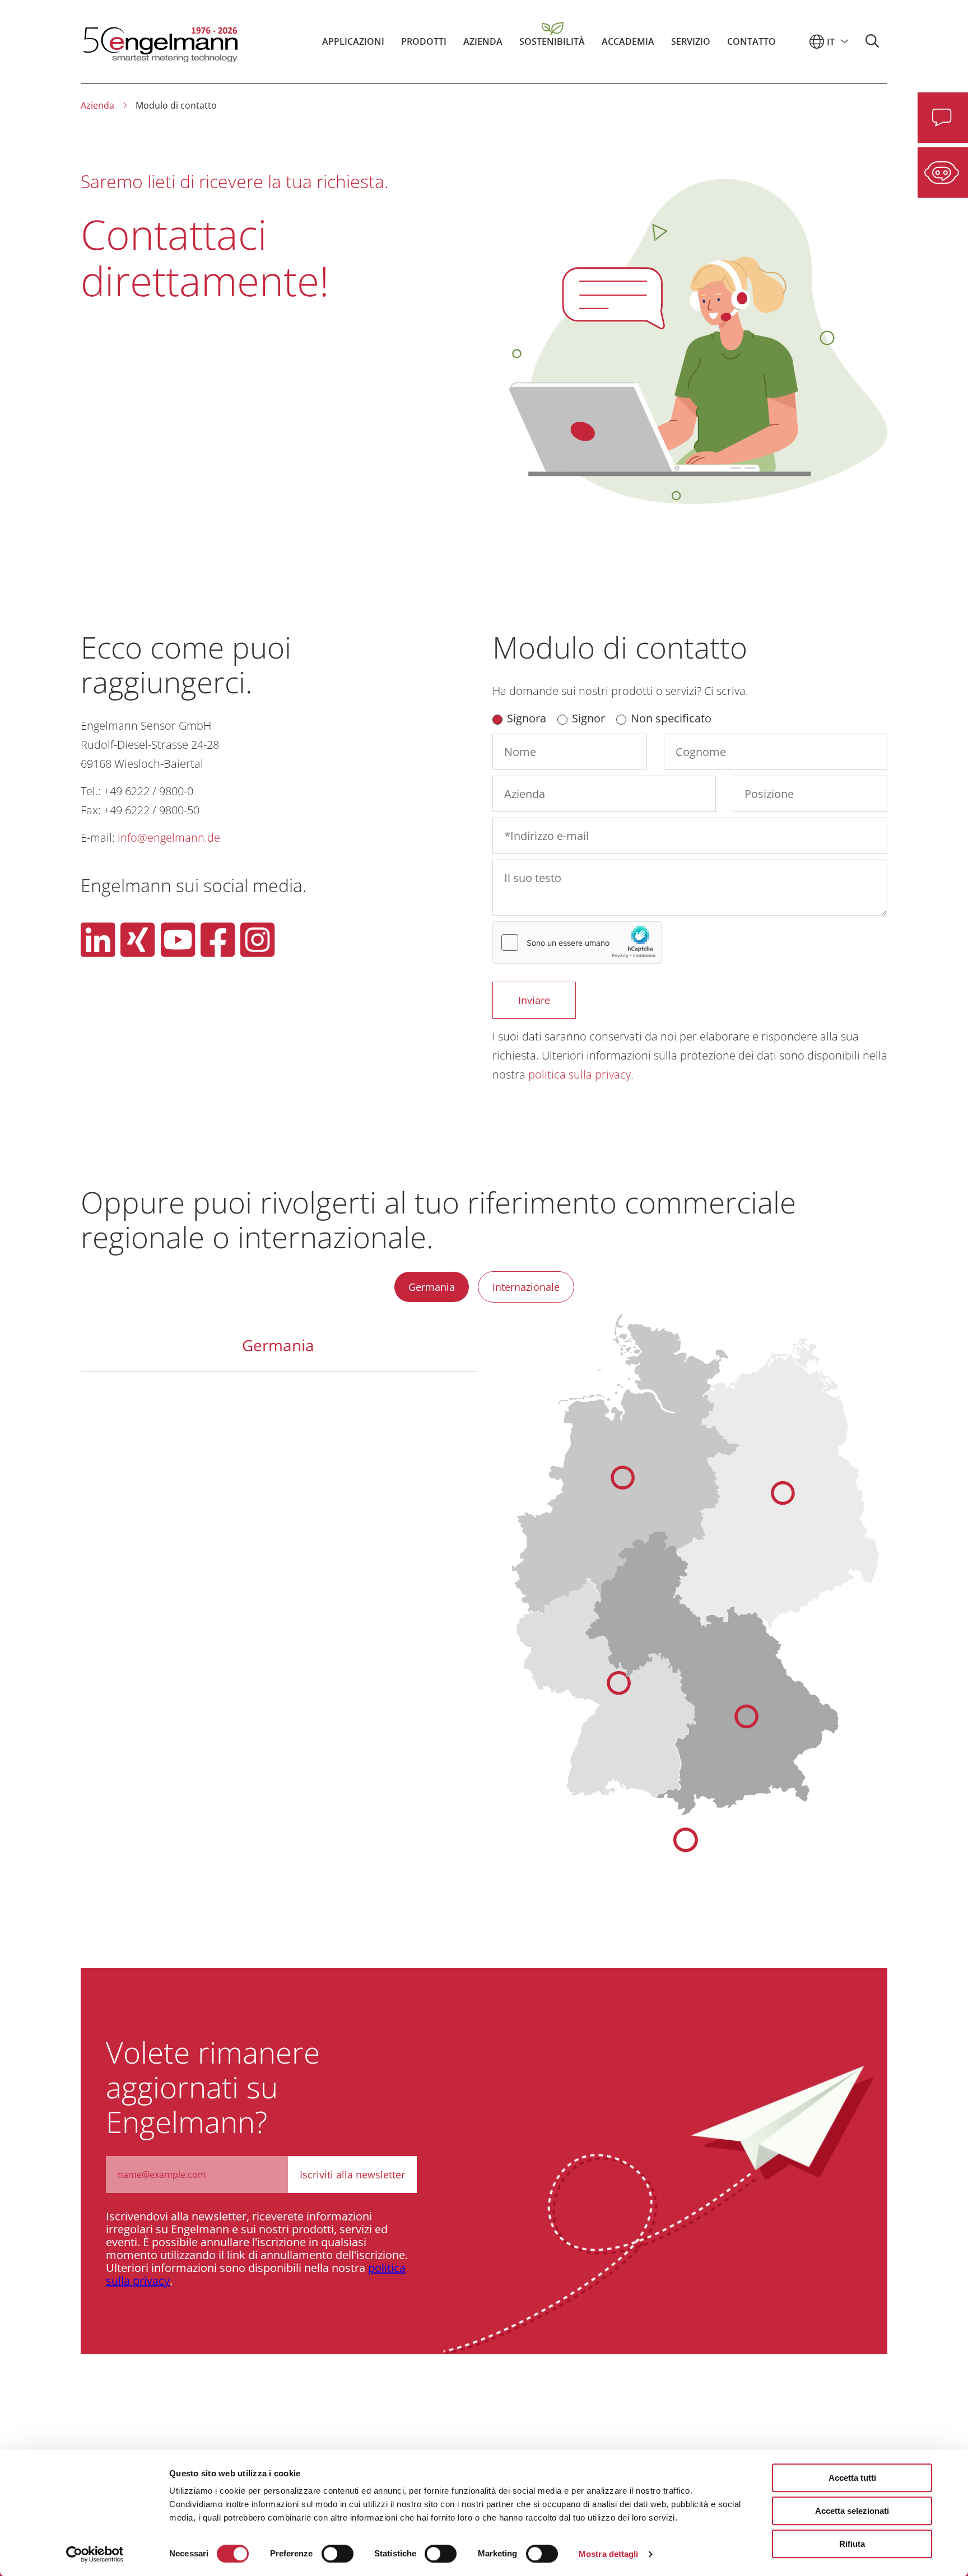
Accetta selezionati (852, 2511)
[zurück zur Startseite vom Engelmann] (159, 41)
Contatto (751, 41)
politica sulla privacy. (581, 1074)
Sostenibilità (552, 41)
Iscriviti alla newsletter (352, 2174)
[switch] (338, 2554)
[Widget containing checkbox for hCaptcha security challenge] (577, 942)
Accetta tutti (852, 2478)
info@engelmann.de (169, 837)
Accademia (628, 41)
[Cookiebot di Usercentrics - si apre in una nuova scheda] (95, 2554)
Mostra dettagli (609, 2554)
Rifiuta (852, 2544)
